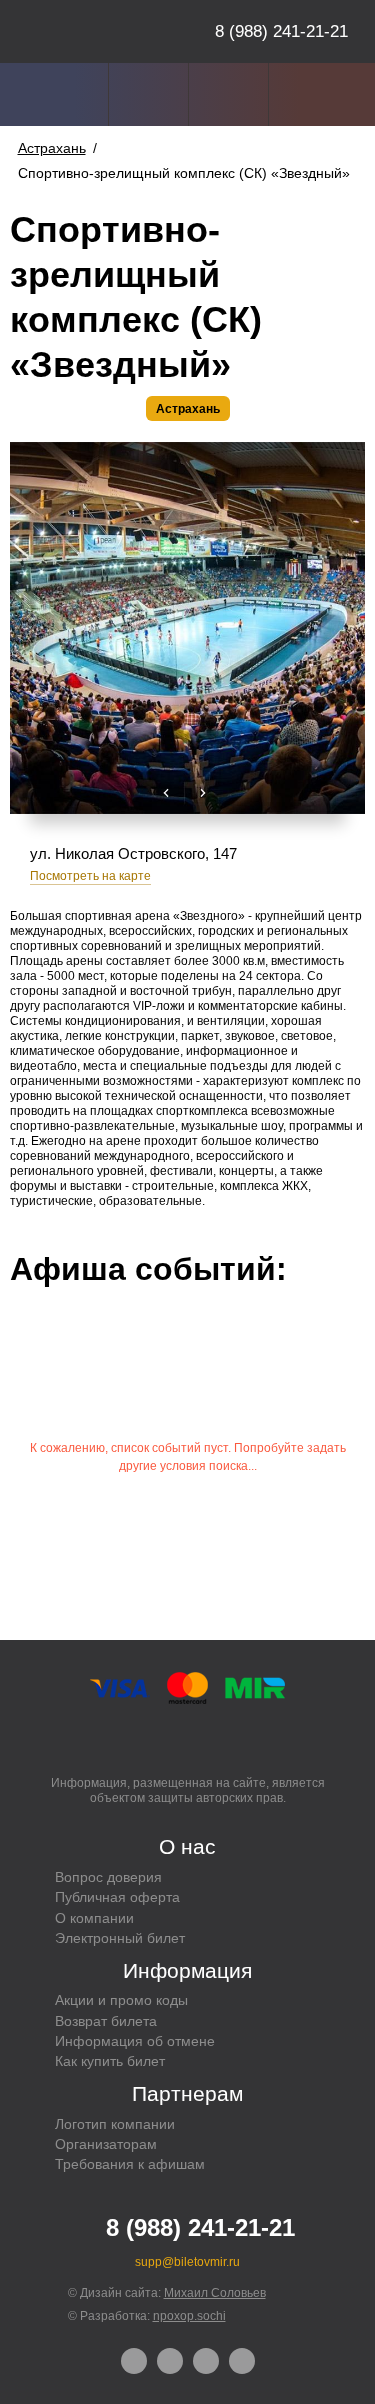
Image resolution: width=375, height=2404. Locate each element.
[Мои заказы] (148, 94)
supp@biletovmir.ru (187, 2262)
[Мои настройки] (68, 94)
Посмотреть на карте (90, 876)
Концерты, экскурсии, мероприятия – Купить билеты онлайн (94, 31)
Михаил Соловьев (215, 2293)
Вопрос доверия (108, 1877)
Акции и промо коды (121, 2000)
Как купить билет (110, 2061)
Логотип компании (115, 2124)
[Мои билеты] (228, 94)
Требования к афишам (130, 2164)
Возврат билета (106, 2021)
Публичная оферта (117, 1897)
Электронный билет (120, 1938)
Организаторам (106, 2144)
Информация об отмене (135, 2041)
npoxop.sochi (189, 2316)
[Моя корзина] (308, 94)
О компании (94, 1918)
